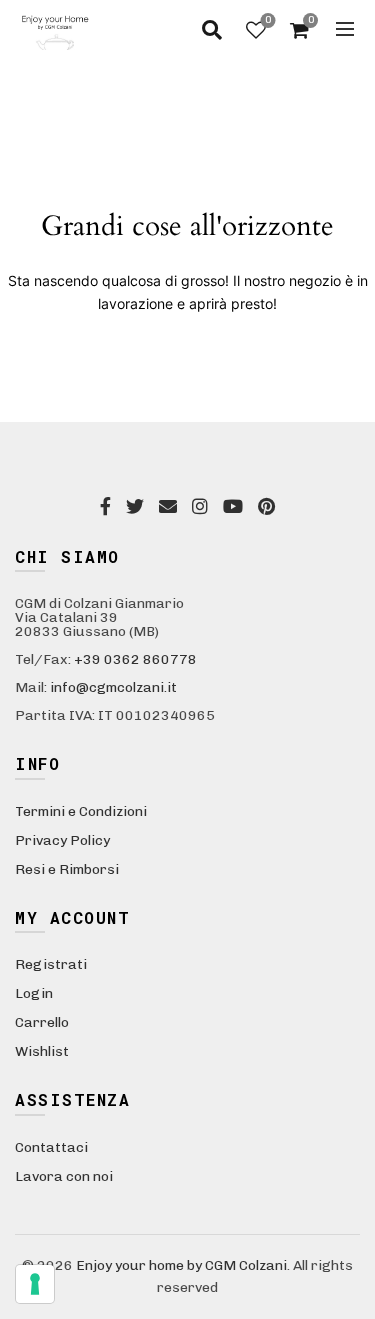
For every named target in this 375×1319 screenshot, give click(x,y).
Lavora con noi (64, 1176)
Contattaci (51, 1147)
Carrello (42, 1022)
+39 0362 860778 (135, 659)
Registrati (51, 964)
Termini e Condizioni (81, 811)
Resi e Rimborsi (67, 869)
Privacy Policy (62, 840)
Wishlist (268, 20)
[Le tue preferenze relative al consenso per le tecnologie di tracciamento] (35, 1284)
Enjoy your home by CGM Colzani (181, 1265)
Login (34, 993)
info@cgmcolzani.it (113, 687)
